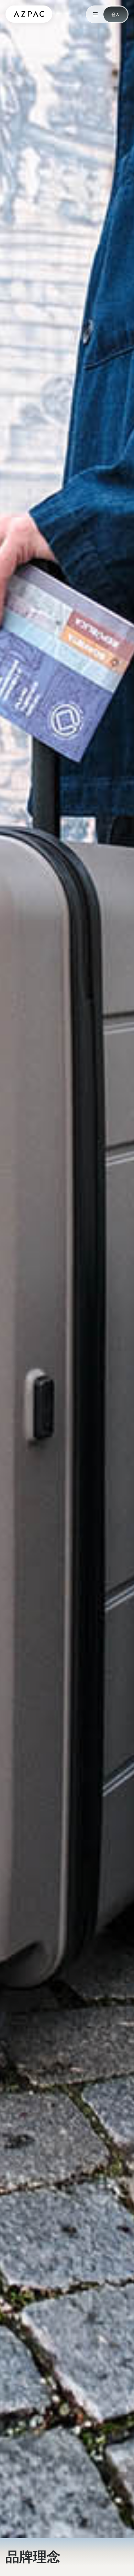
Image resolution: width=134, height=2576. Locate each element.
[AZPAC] (29, 14)
